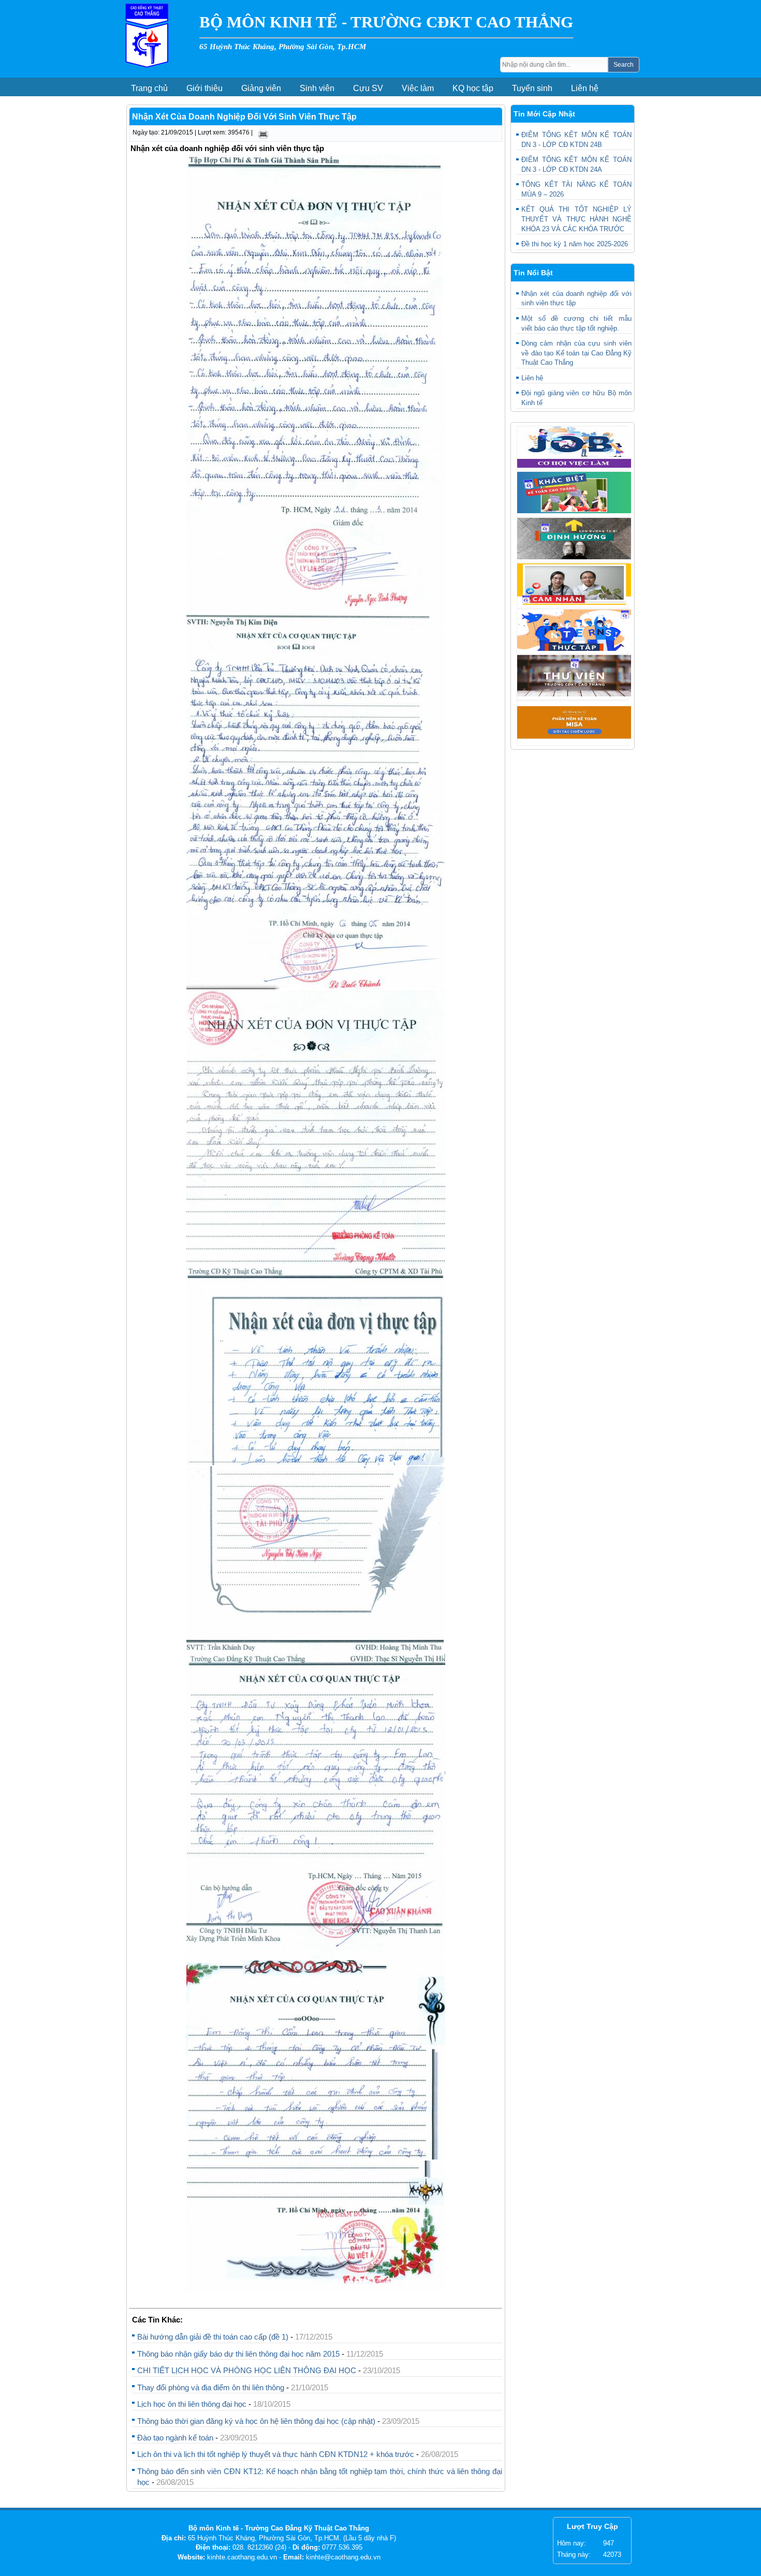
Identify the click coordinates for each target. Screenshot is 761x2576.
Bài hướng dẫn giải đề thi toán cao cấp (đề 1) (213, 2337)
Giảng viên (261, 88)
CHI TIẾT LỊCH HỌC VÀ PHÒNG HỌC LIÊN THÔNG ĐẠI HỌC (247, 2370)
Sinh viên (317, 88)
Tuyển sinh (532, 88)
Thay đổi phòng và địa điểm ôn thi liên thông (211, 2387)
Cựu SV (368, 88)
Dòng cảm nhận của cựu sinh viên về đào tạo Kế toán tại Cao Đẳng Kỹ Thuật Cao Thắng (576, 353)
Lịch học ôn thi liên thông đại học (192, 2404)
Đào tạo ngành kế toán (175, 2438)
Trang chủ (149, 88)
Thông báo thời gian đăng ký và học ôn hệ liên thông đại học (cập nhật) (256, 2421)
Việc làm (418, 88)
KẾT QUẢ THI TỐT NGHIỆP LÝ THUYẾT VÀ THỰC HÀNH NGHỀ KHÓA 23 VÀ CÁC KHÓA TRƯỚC (576, 219)
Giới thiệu (204, 88)
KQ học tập (473, 88)
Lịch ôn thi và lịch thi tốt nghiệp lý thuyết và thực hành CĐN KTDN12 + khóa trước (277, 2454)
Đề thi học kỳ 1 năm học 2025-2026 (575, 244)
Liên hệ (585, 88)
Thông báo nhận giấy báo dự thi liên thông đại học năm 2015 (238, 2354)
